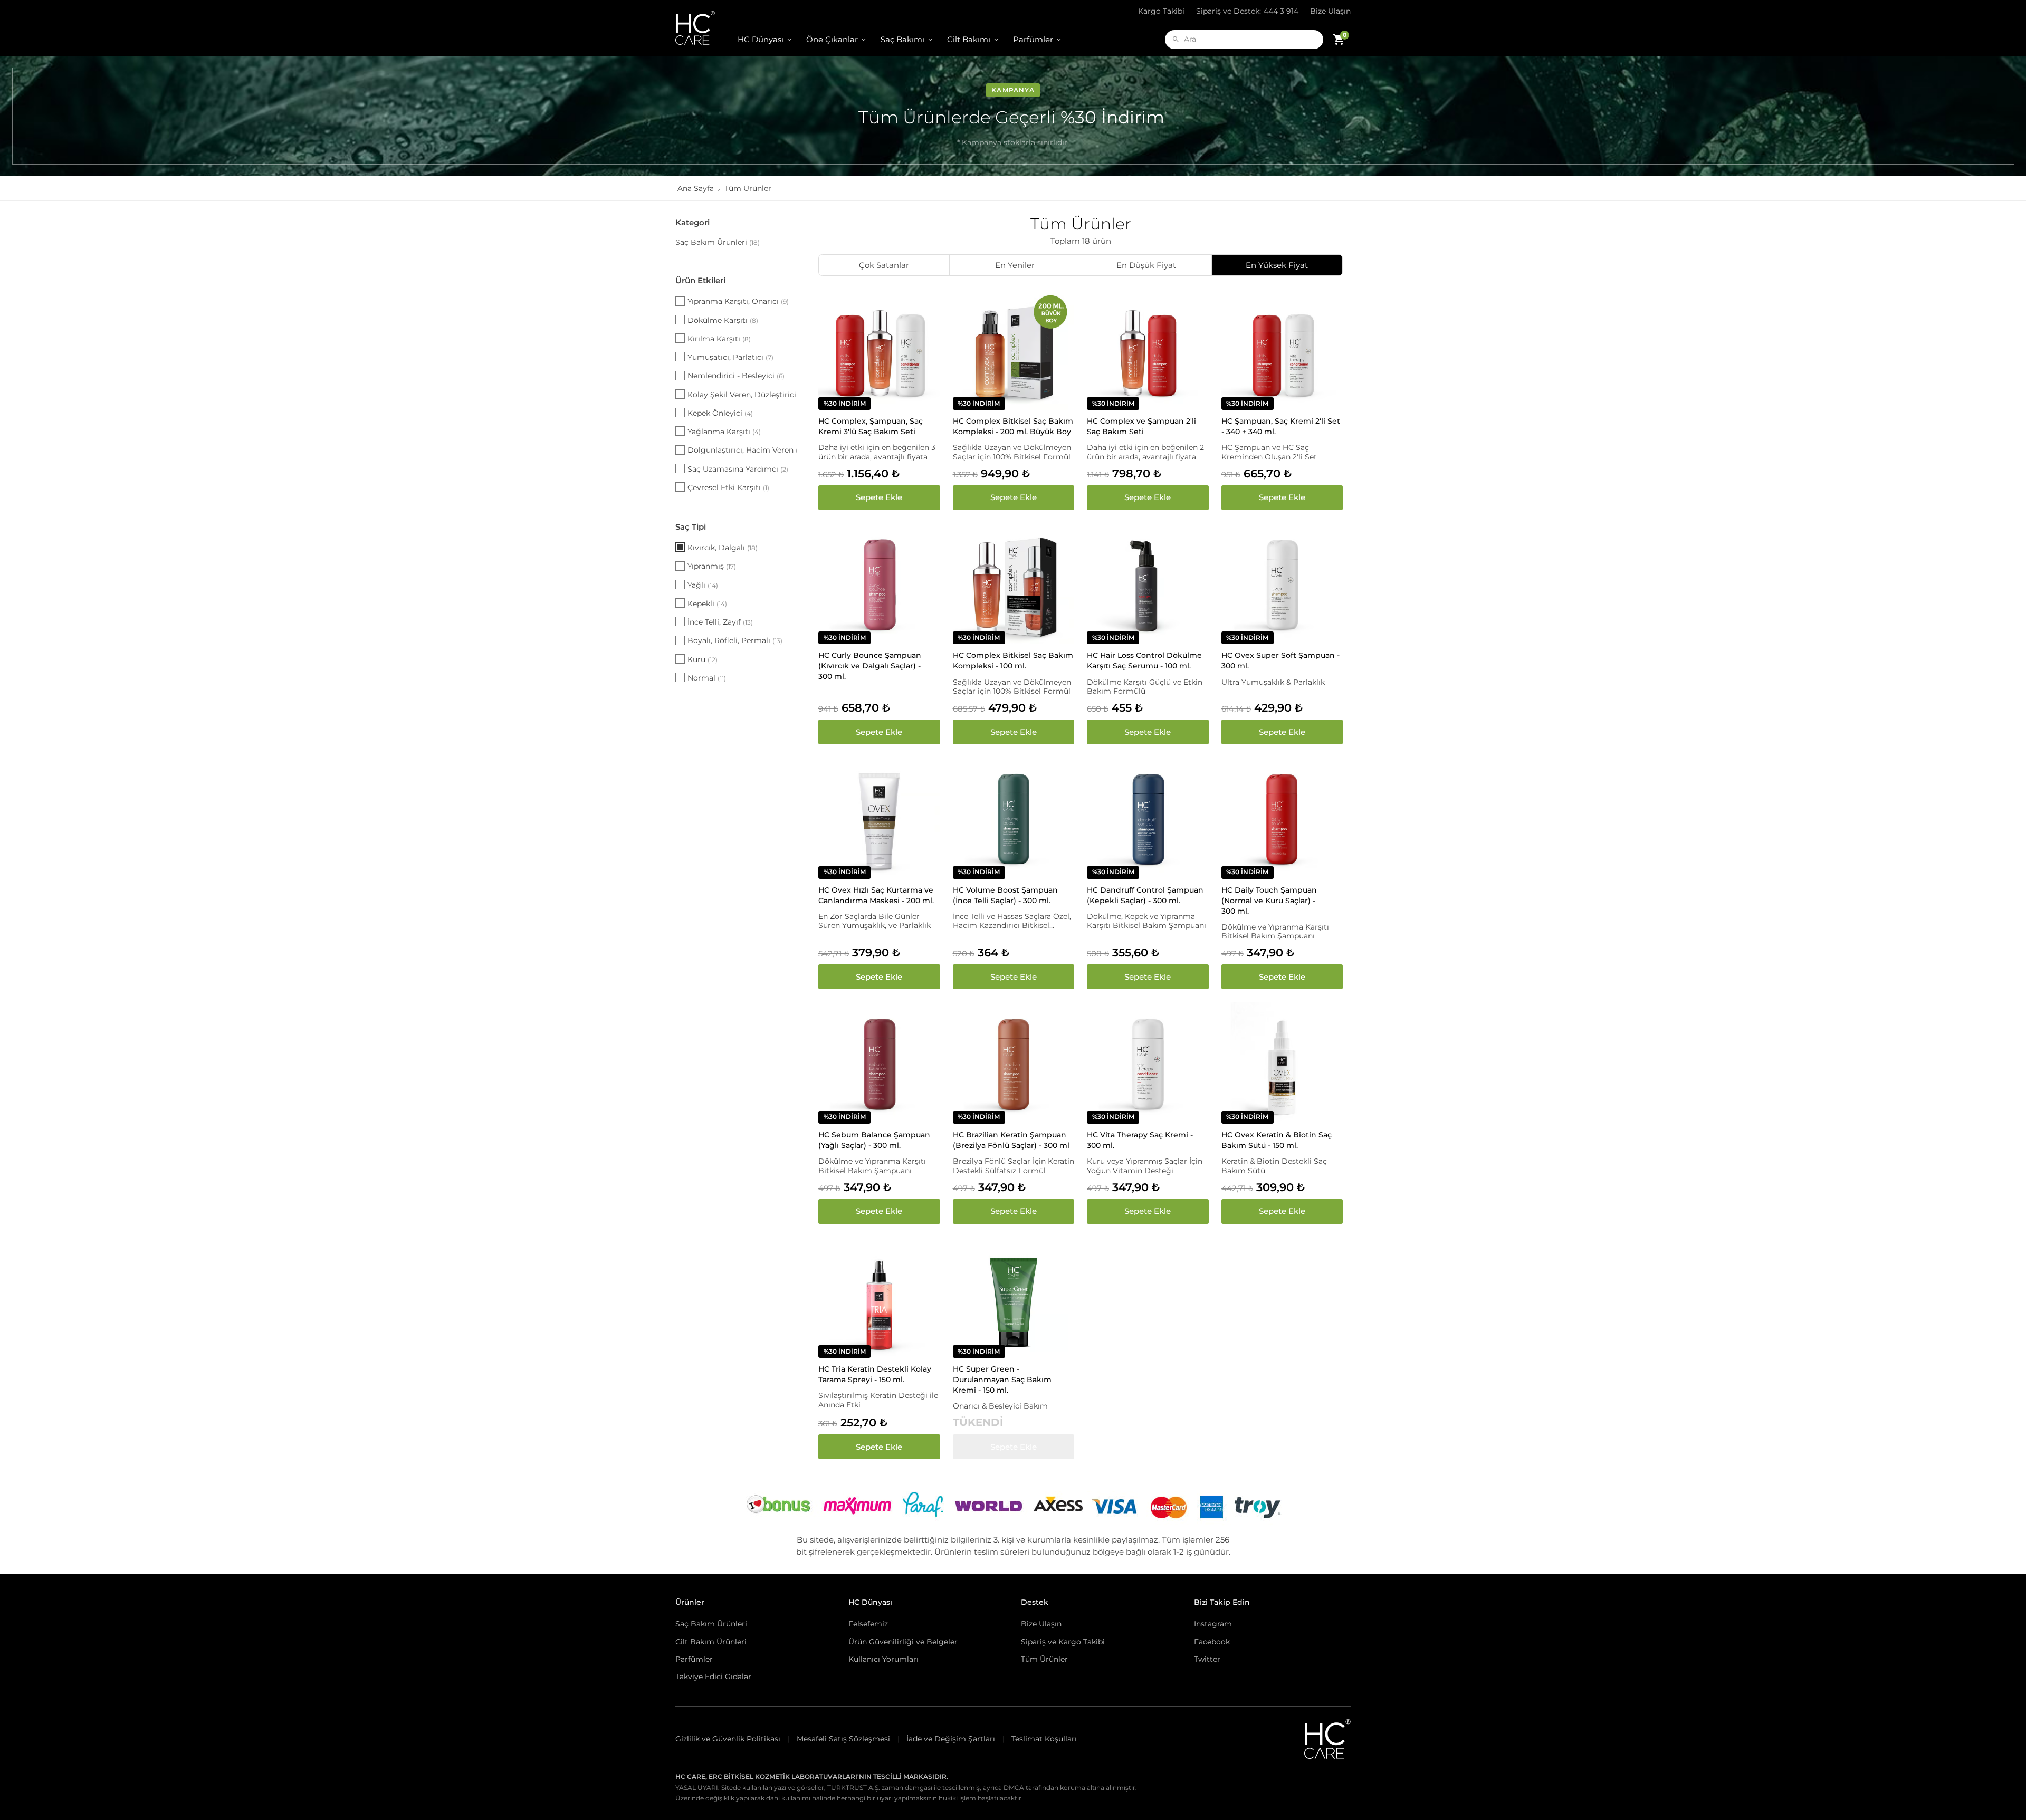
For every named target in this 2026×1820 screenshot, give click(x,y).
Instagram (1213, 1624)
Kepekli (707, 604)
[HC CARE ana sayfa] (703, 28)
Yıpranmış (712, 566)
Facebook (1212, 1642)
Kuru (703, 659)
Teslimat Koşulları (1044, 1739)
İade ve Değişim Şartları (951, 1739)
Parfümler (1033, 39)
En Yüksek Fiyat (1277, 265)
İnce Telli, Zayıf (720, 622)
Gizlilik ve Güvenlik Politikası (728, 1739)
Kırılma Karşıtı (719, 339)
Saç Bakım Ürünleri (718, 242)
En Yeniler (1015, 265)
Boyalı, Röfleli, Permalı (735, 640)
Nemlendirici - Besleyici (736, 376)
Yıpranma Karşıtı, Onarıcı (738, 301)
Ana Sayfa (696, 188)
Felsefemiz (868, 1624)
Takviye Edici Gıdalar (713, 1677)
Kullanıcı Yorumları (883, 1659)
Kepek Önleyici (720, 413)
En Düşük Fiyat (1146, 265)
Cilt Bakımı (969, 39)
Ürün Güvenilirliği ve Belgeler (903, 1642)
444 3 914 (1247, 11)
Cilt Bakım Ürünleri (711, 1642)
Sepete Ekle (879, 497)
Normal (707, 678)
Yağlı (703, 585)
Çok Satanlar (884, 265)
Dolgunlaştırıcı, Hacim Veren (742, 450)
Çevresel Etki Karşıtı (728, 487)
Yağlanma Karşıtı (724, 432)
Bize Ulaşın (1330, 11)
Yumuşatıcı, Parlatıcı (730, 357)
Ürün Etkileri (700, 280)
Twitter (1207, 1659)
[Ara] (1176, 39)
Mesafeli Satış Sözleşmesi (843, 1739)
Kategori (692, 222)
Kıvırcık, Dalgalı (723, 548)
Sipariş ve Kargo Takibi (1063, 1642)
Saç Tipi (691, 527)
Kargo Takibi (1161, 11)
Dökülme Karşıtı (723, 320)
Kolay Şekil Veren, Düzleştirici (742, 395)
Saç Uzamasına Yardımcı (738, 469)
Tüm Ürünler (1044, 1659)
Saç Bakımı (902, 39)
